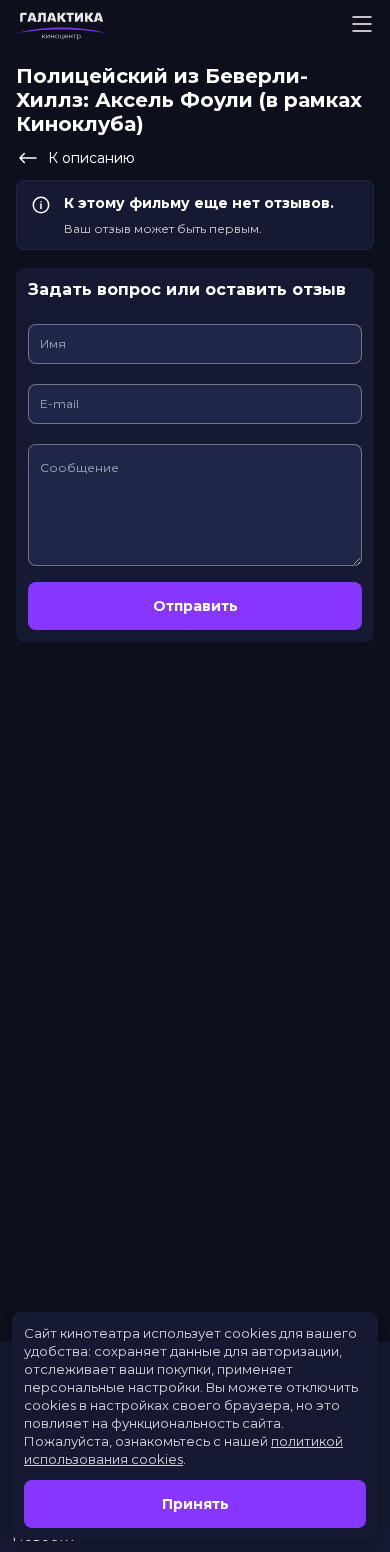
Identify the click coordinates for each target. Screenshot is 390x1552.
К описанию (91, 158)
